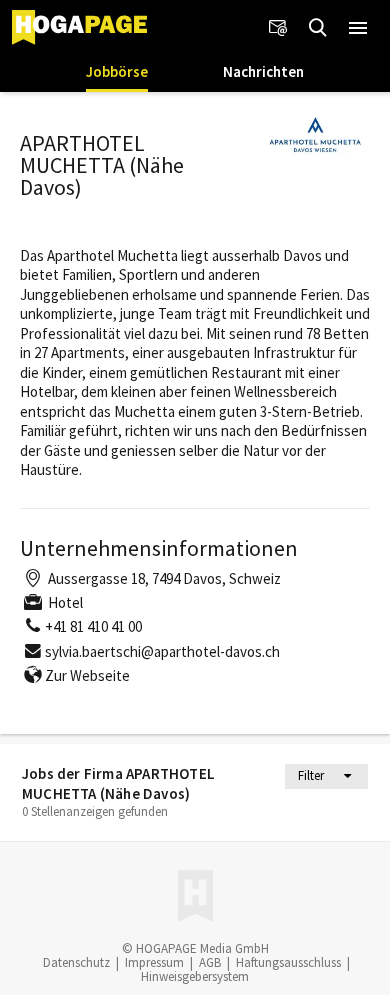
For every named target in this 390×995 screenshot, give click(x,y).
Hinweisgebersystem (195, 976)
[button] (358, 28)
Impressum (154, 962)
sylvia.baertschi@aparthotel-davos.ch (162, 651)
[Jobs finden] (318, 28)
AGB (210, 962)
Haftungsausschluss (288, 962)
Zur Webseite (87, 675)
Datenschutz (76, 962)
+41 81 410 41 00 (93, 626)
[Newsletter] (278, 28)
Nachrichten (263, 71)
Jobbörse (117, 71)
